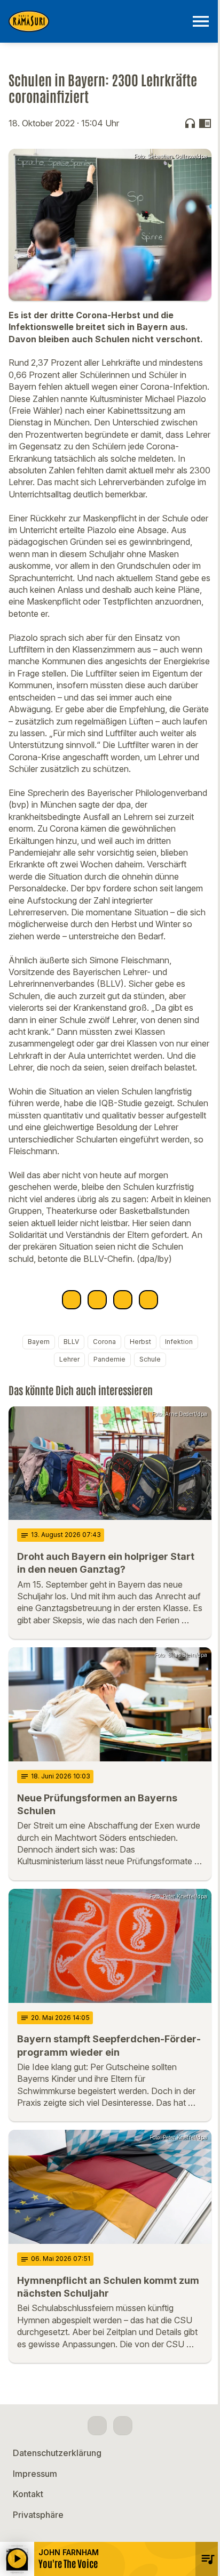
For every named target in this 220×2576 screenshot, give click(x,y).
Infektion (179, 1342)
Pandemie (109, 1359)
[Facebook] (97, 2426)
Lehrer (69, 1359)
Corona (104, 1342)
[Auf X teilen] (97, 1300)
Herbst (140, 1342)
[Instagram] (123, 2426)
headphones (190, 123)
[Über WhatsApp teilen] (123, 1300)
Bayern (39, 1342)
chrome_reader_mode (205, 123)
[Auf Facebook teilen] (72, 1300)
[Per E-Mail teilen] (148, 1300)
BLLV (71, 1342)
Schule (150, 1359)
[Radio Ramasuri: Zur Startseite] (97, 21)
